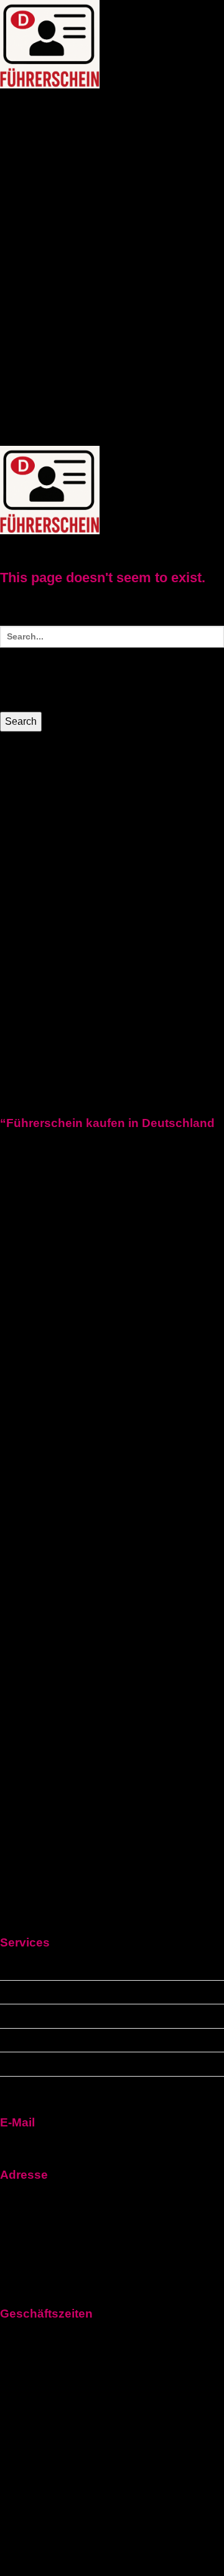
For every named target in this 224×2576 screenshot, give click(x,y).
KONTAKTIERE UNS (49, 371)
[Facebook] (112, 1437)
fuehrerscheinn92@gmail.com (71, 2144)
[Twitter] (112, 1666)
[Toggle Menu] (61, 101)
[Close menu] (20, 769)
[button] (33, 105)
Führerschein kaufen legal (108, 145)
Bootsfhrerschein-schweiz (138, 318)
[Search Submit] (15, 678)
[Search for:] (112, 667)
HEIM (12, 105)
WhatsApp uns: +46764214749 (72, 438)
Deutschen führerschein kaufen (75, 2016)
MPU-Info (22, 349)
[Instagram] (112, 1927)
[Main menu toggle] (27, 546)
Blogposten (28, 393)
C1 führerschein (84, 256)
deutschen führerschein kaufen (74, 177)
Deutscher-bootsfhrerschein (143, 296)
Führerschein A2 (39, 206)
